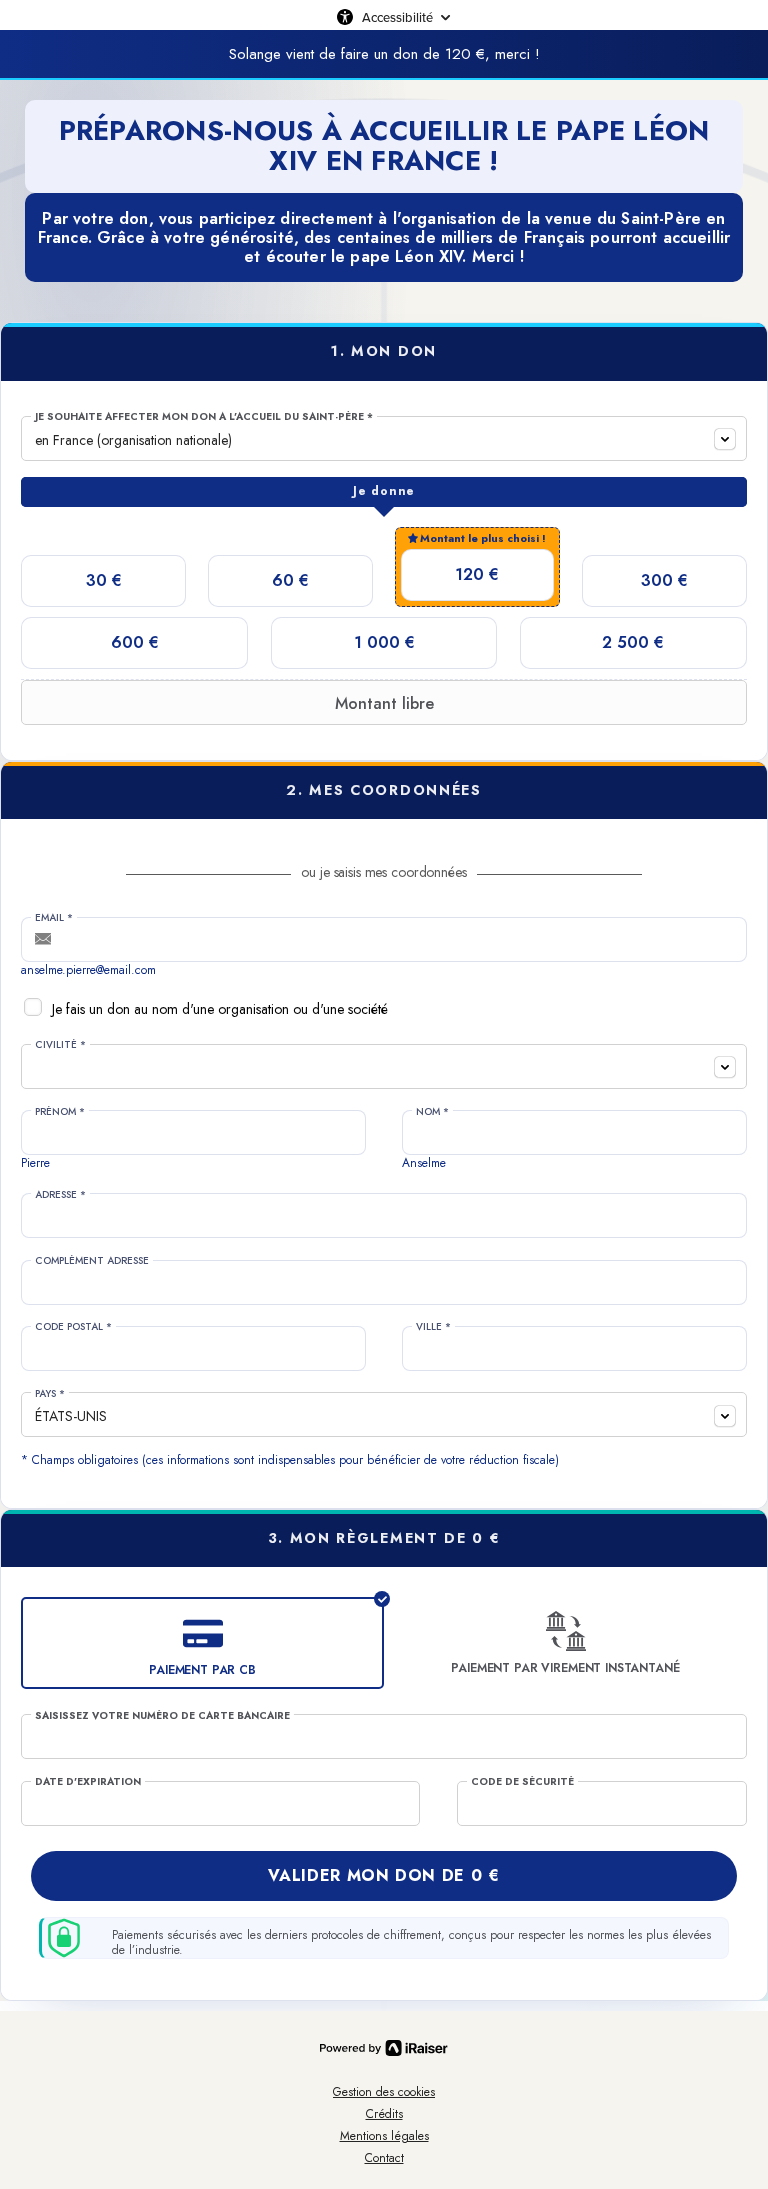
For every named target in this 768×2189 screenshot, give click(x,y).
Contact (384, 2158)
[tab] (384, 492)
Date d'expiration (88, 1782)
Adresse (60, 1195)
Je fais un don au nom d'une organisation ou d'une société (220, 1009)
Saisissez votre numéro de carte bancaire (162, 1716)
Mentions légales (384, 2136)
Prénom (60, 1112)
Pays (50, 1394)
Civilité (60, 1045)
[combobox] (384, 438)
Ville (433, 1327)
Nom (432, 1112)
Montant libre (384, 703)
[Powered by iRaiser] (384, 2048)
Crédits (384, 2114)
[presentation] (384, 492)
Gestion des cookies (384, 2092)
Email (54, 918)
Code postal (73, 1327)
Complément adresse (92, 1261)
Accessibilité (397, 17)
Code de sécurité (522, 1782)
